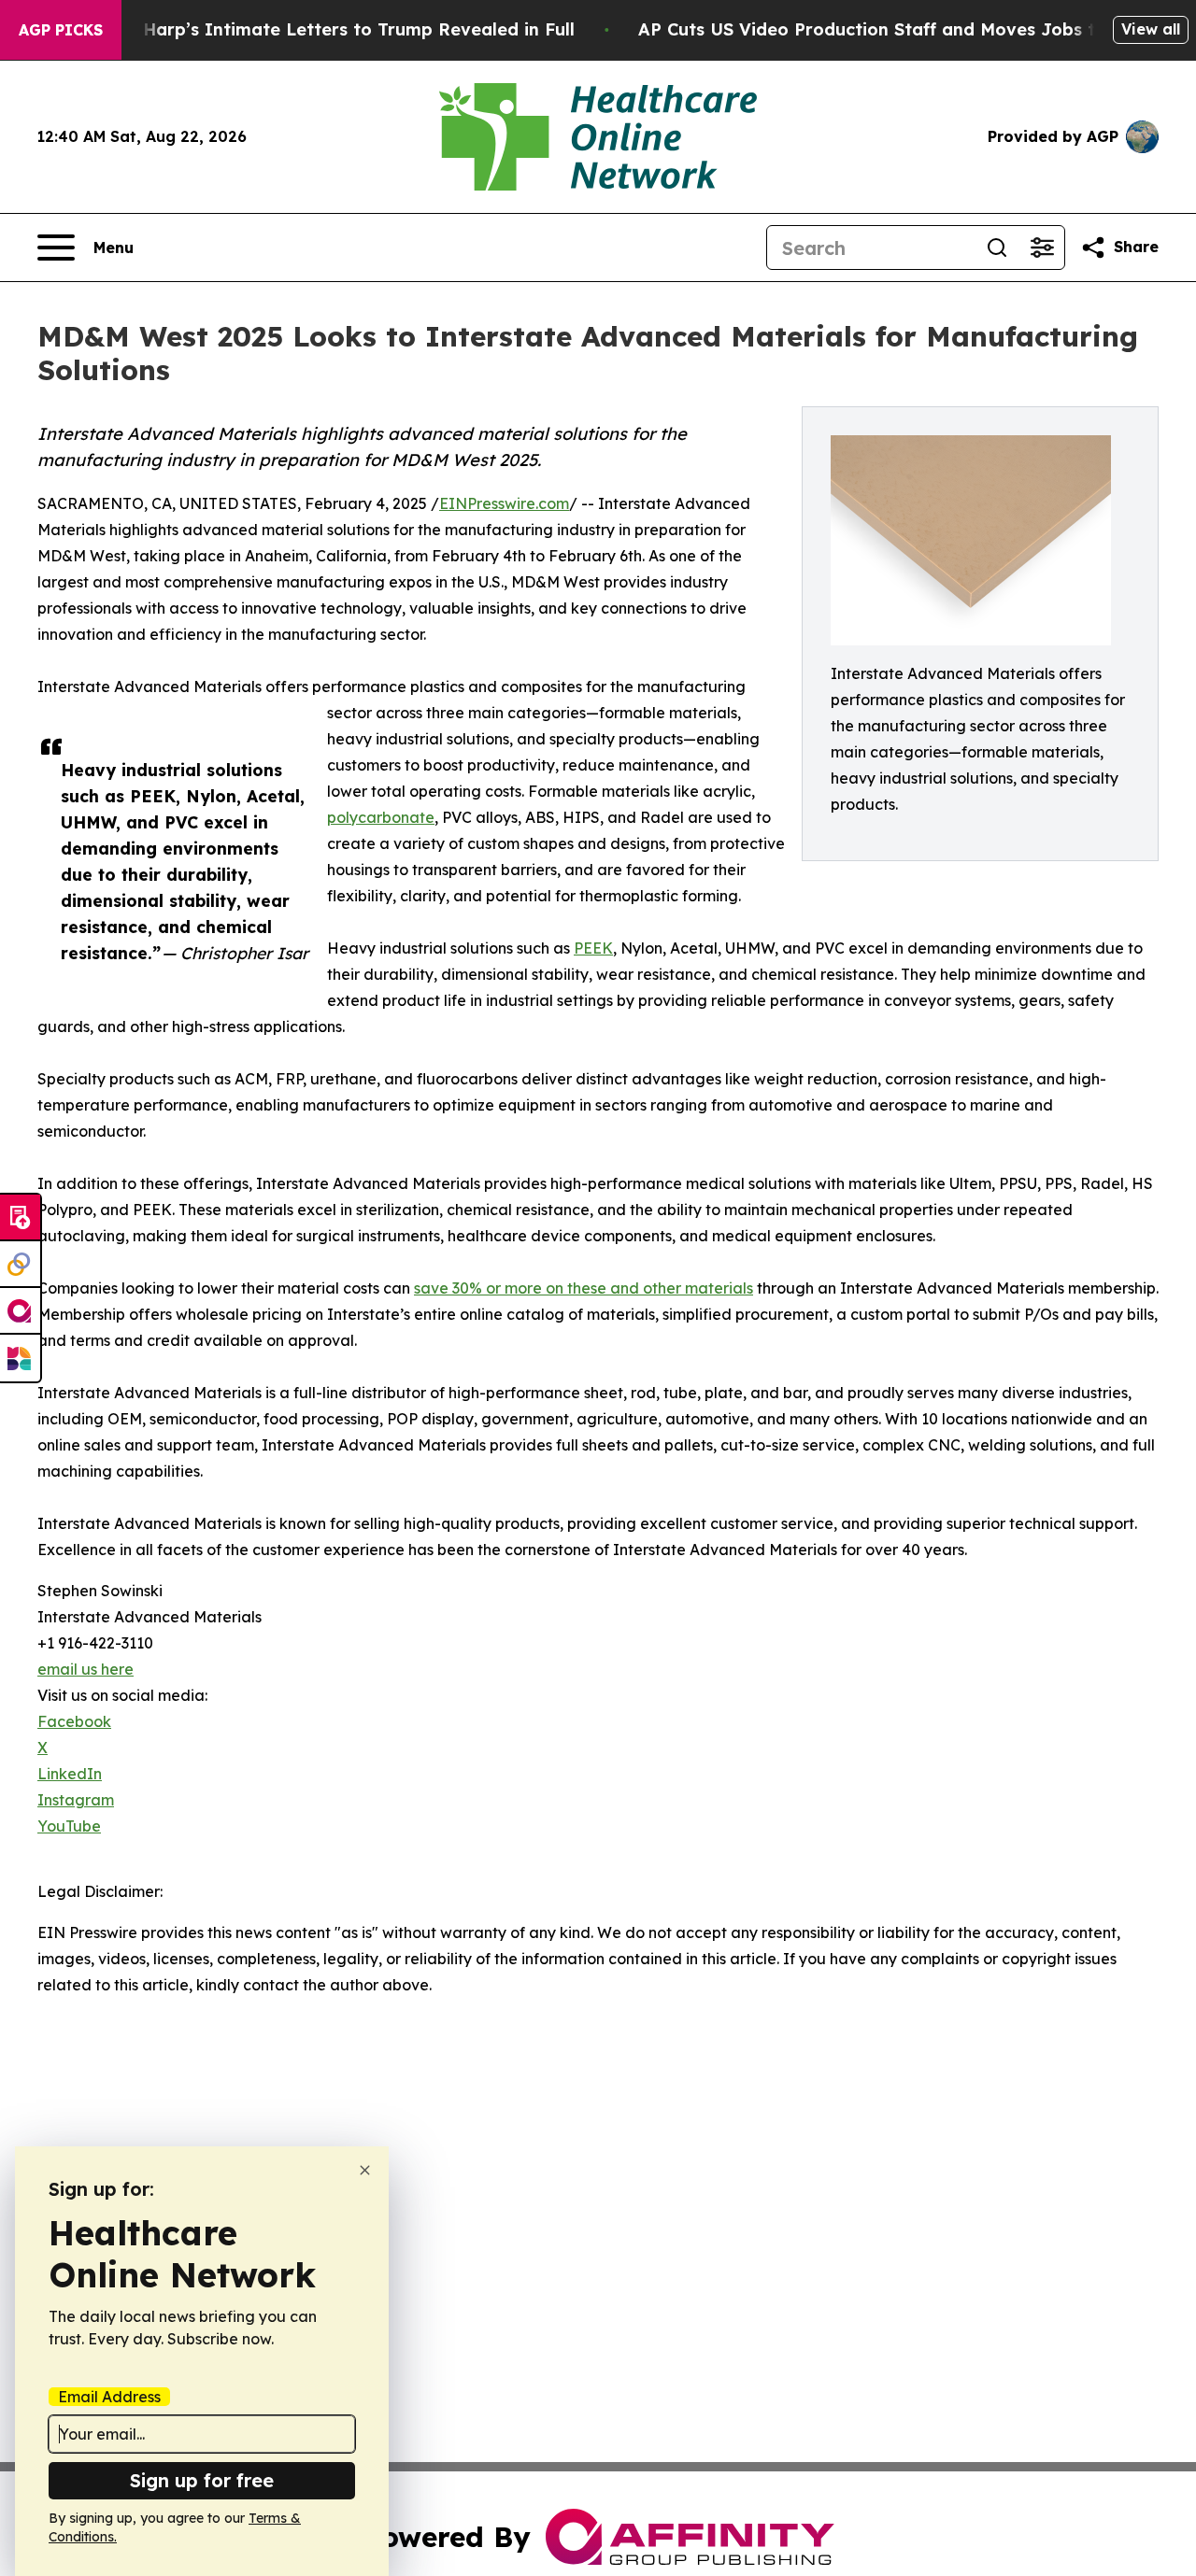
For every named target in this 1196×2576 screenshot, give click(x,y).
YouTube (69, 1826)
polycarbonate (381, 817)
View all (1151, 29)
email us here (85, 1669)
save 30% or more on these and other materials (584, 1288)
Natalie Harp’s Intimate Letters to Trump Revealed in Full (324, 29)
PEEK (593, 948)
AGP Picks (61, 30)
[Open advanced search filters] (1042, 248)
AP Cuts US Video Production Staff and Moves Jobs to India (898, 29)
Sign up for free (202, 2480)
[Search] (997, 248)
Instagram (76, 1800)
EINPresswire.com (504, 503)
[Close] (365, 2170)
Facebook (74, 1721)
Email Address (109, 2397)
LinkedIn (70, 1774)
